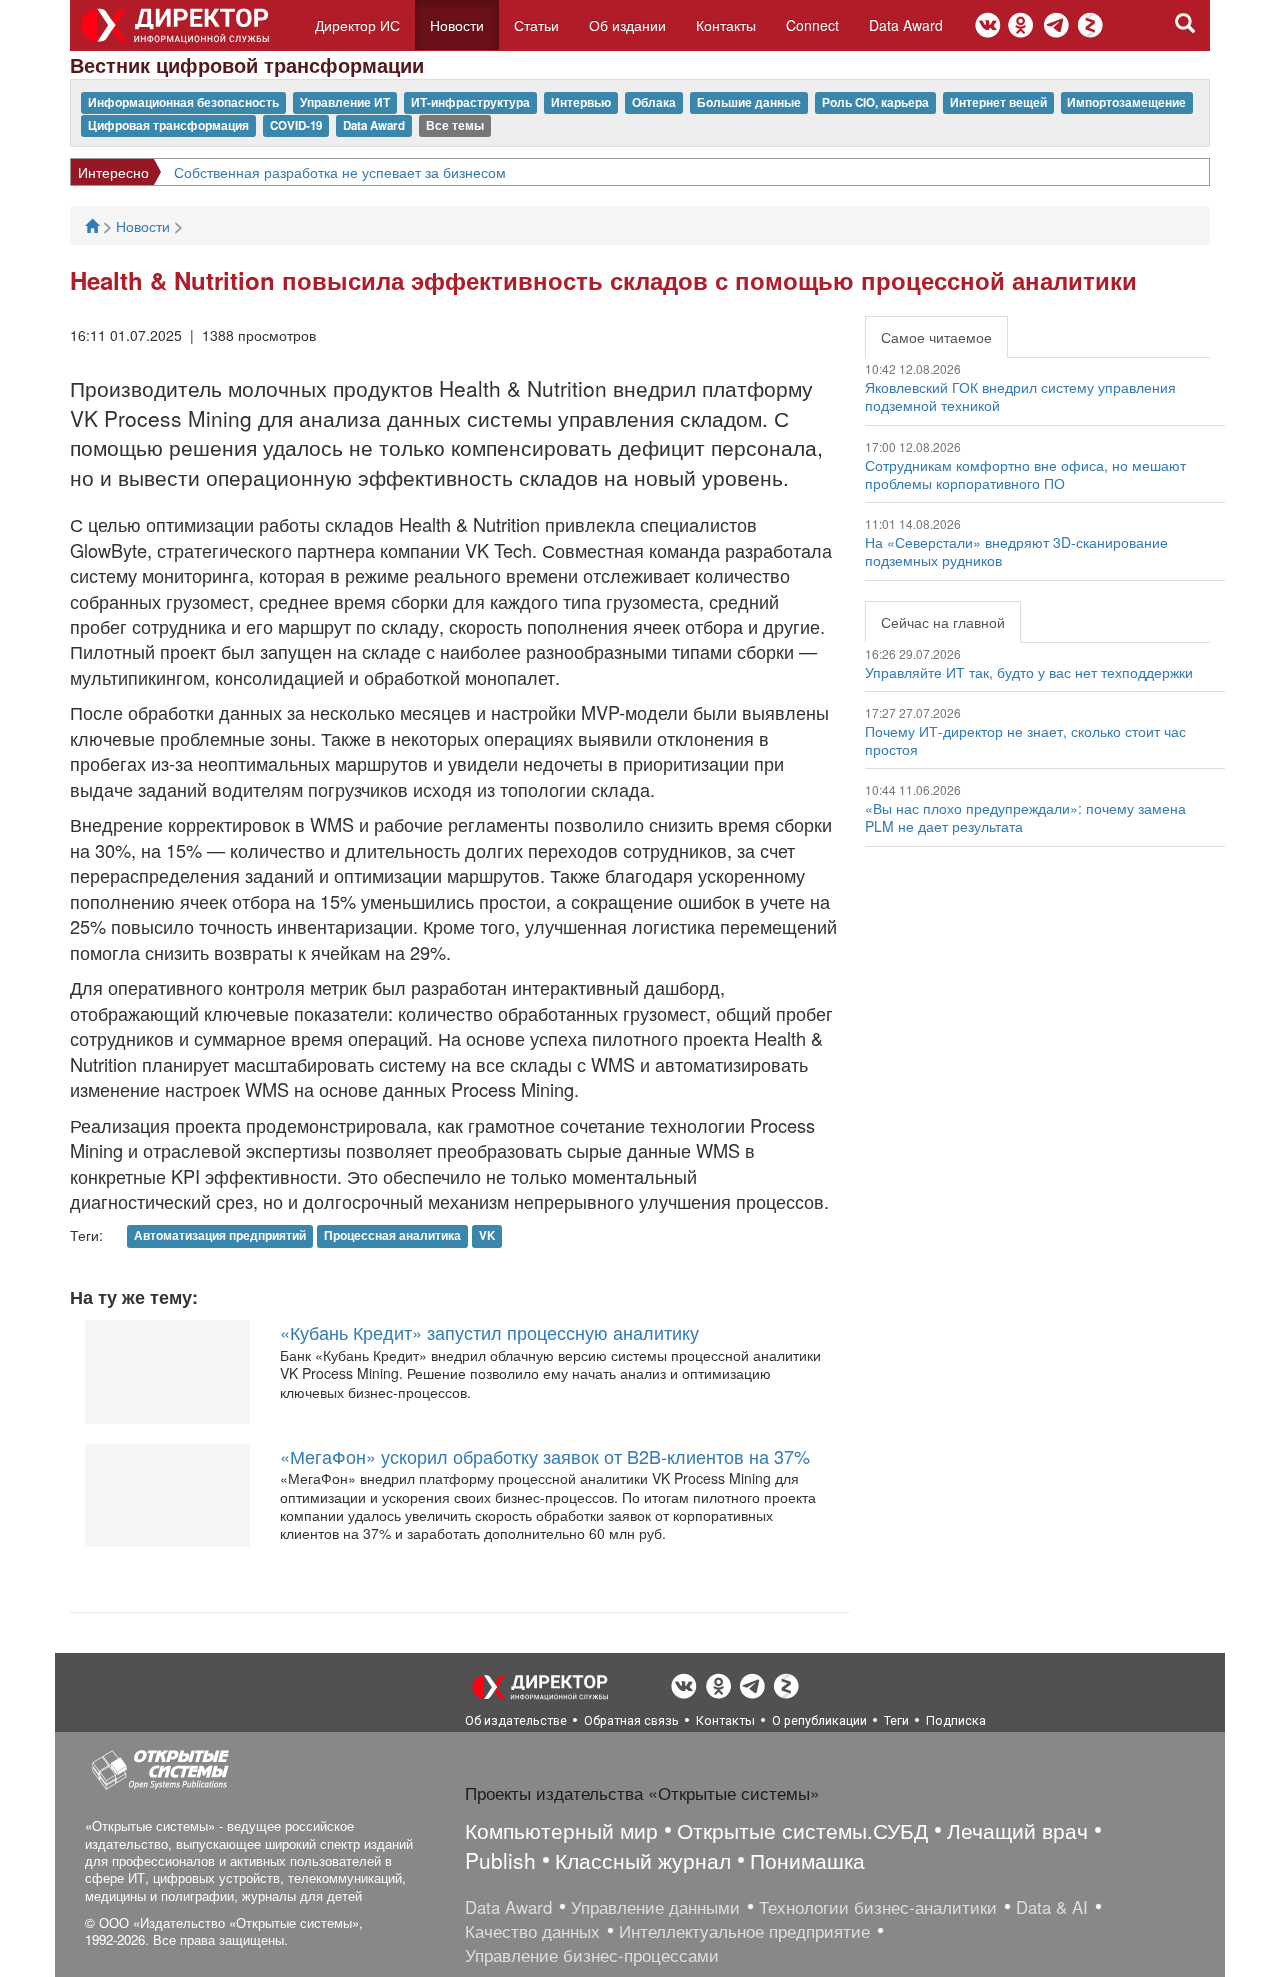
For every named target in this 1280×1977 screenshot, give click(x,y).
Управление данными (655, 1907)
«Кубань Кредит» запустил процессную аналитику (489, 1332)
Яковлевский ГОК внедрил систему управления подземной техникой (1020, 396)
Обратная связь (631, 1720)
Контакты (726, 25)
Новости (457, 25)
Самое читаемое (936, 337)
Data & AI (1052, 1907)
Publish (500, 1860)
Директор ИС (357, 25)
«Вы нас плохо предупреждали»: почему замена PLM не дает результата (1025, 817)
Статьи (536, 25)
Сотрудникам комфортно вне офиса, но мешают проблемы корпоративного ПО (1025, 474)
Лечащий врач (1017, 1830)
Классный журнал (643, 1860)
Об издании (627, 25)
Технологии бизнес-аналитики (878, 1907)
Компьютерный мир (561, 1830)
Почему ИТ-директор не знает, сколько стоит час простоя (1025, 740)
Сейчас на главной (943, 622)
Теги (896, 1720)
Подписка (956, 1720)
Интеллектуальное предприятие (744, 1931)
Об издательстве (516, 1720)
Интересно (113, 172)
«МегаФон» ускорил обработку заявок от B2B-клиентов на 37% (545, 1456)
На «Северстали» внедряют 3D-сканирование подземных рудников (1016, 551)
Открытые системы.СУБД (802, 1830)
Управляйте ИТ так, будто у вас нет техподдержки (1029, 672)
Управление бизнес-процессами (592, 1955)
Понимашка (807, 1860)
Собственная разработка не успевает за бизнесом (340, 172)
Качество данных (532, 1931)
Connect (812, 25)
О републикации (819, 1720)
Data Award (906, 25)
